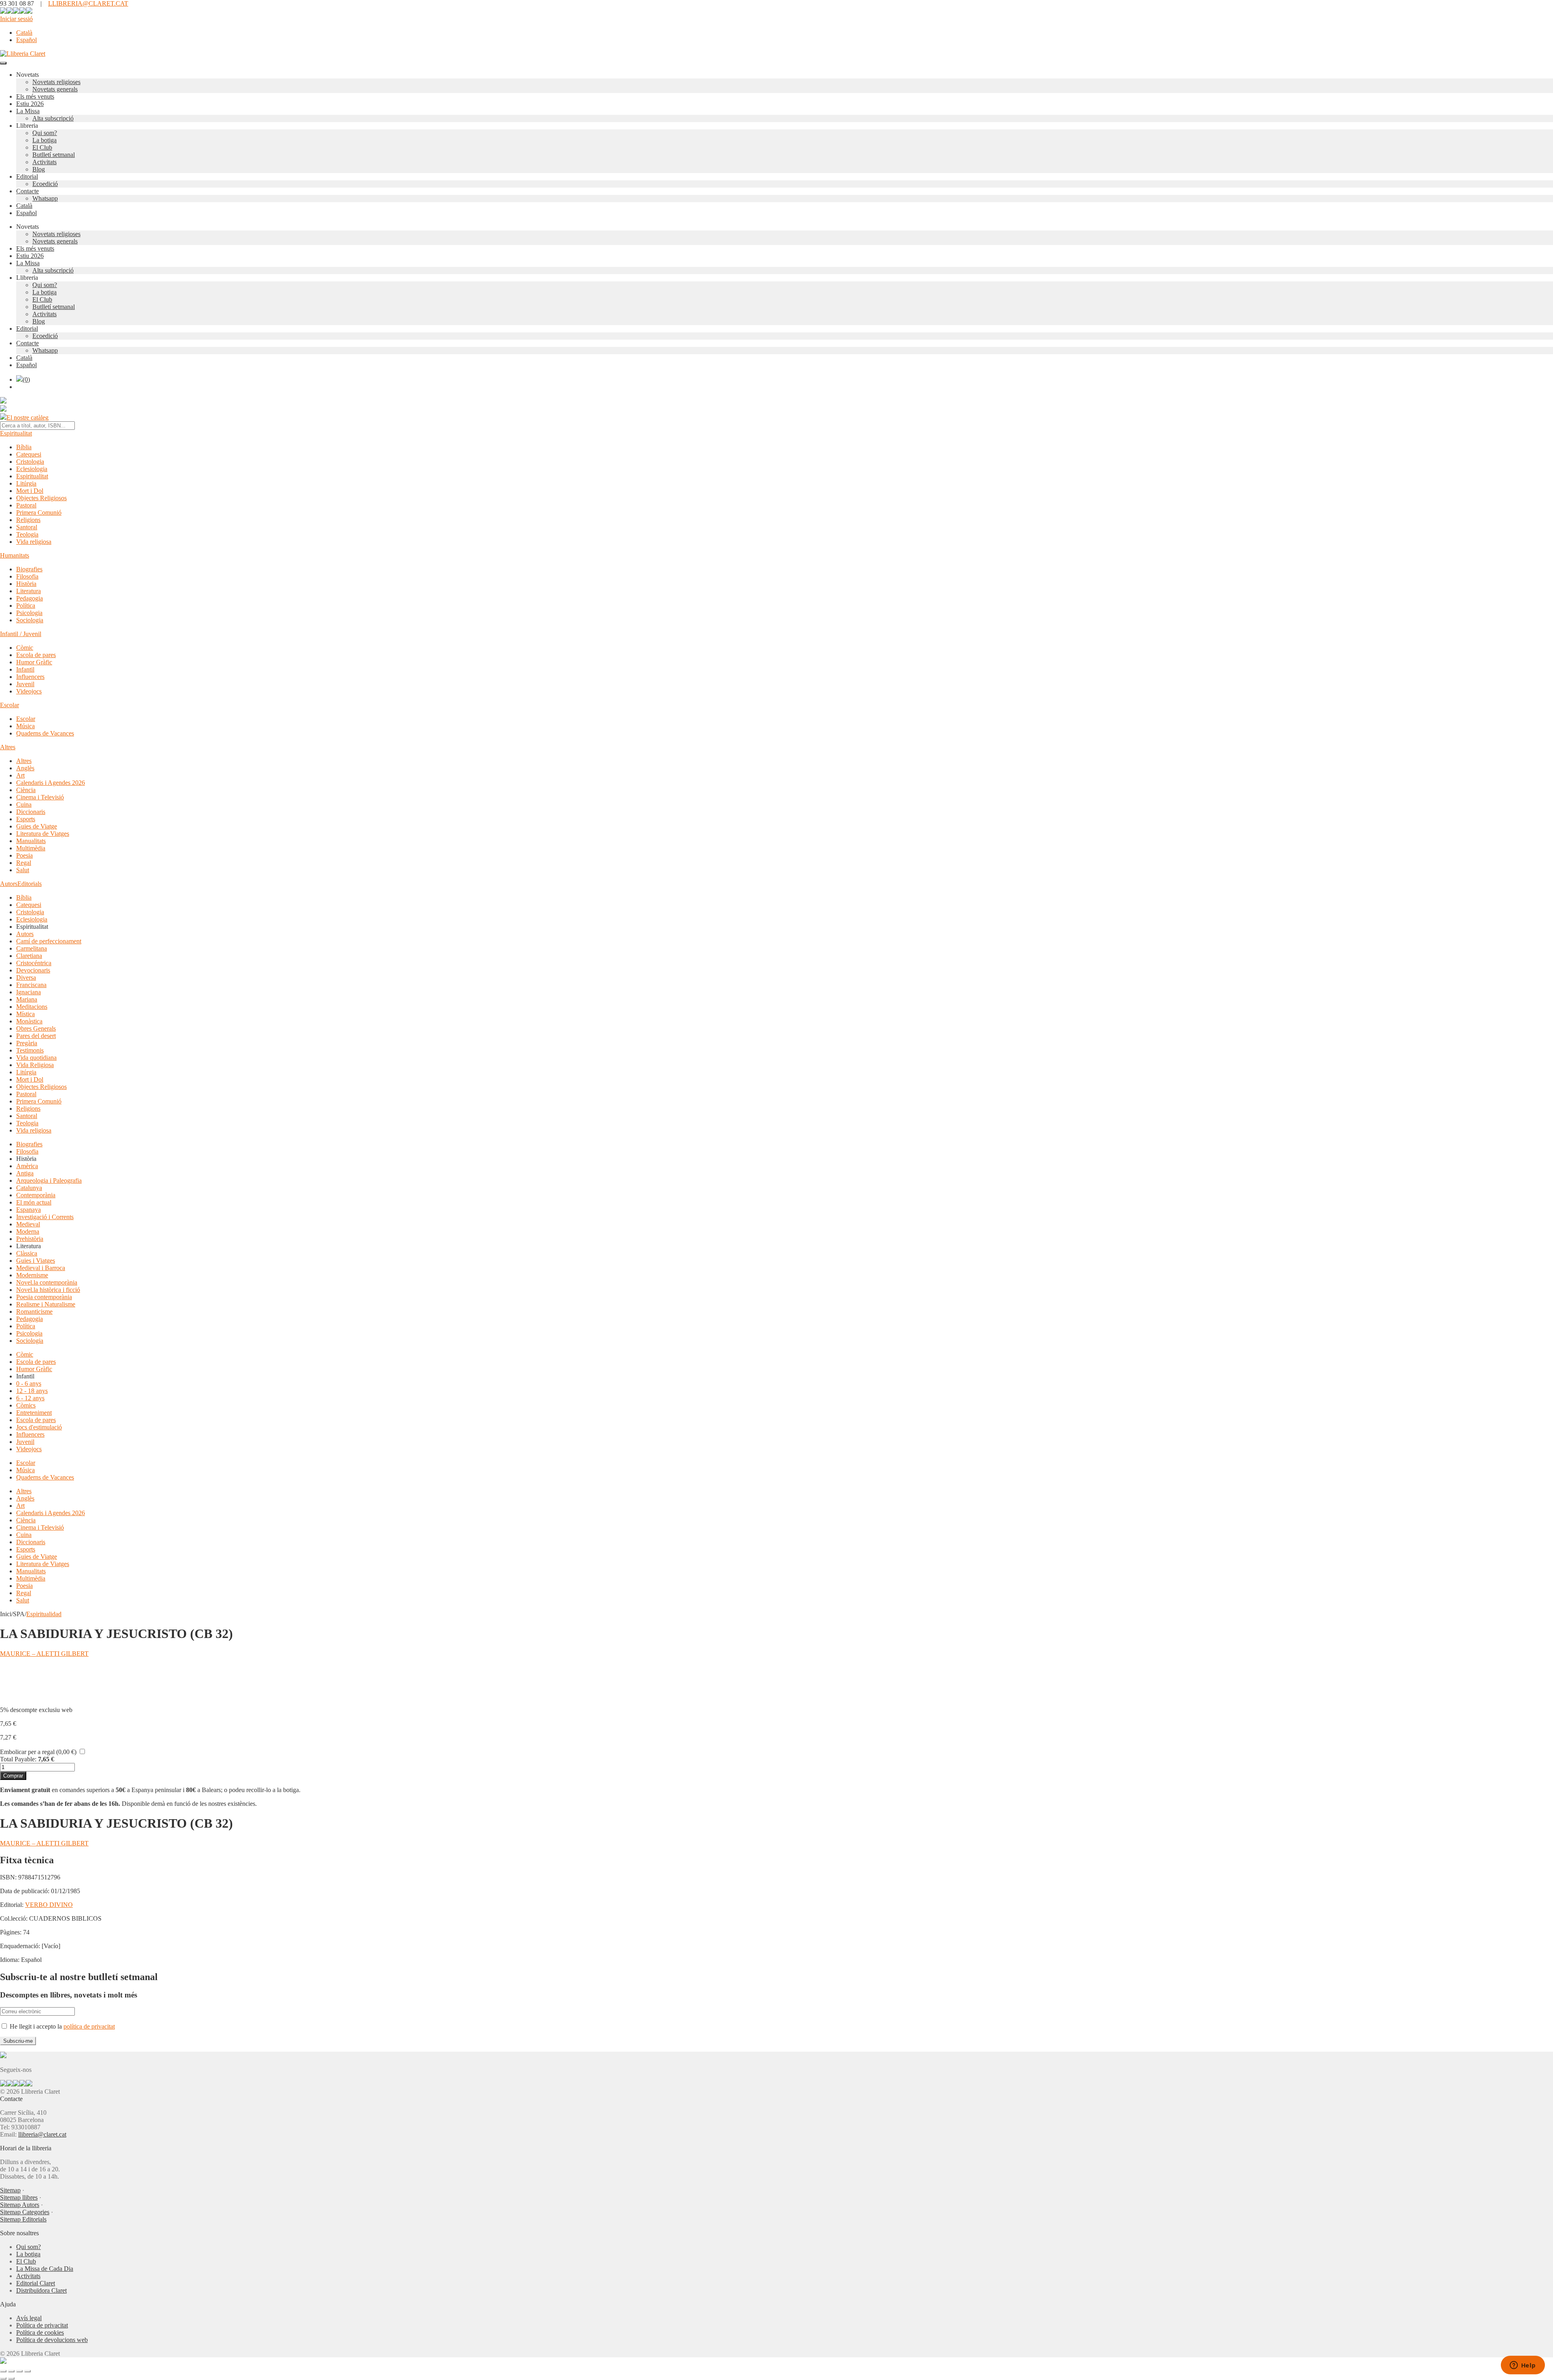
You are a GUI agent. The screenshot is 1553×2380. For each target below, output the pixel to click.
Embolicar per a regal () (38, 1752)
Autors (9, 884)
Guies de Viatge (37, 826)
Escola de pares (36, 655)
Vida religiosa (34, 542)
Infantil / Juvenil (21, 634)
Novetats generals (55, 89)
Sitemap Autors (20, 2205)
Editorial (27, 176)
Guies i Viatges (36, 1261)
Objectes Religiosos (41, 498)
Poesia (24, 855)
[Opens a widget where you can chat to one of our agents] (1523, 2366)
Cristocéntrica (34, 963)
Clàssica (27, 1253)
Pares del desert (36, 1036)
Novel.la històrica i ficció (48, 1290)
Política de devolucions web (52, 2340)
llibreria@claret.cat (42, 2134)
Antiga (25, 1173)
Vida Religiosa (35, 1065)
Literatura (29, 591)
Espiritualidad (44, 1614)
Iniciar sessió (16, 19)
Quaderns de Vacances (45, 733)
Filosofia (27, 576)
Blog (39, 169)
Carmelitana (32, 948)
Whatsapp (45, 198)
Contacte (28, 191)
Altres (8, 747)
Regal (24, 863)
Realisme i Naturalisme (46, 1304)
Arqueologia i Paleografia (49, 1180)
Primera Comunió (39, 513)
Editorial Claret (36, 2283)
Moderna (28, 1231)
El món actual (34, 1202)
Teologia (27, 534)
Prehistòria (30, 1239)
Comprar (13, 1776)
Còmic (25, 648)
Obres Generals (36, 1028)
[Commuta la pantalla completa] (11, 2371)
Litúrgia (26, 483)
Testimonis (30, 1050)
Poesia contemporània (44, 1297)
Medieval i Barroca (41, 1268)
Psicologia (29, 613)
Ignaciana (29, 992)
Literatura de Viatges (43, 834)
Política (26, 606)
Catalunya (29, 1188)
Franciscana (31, 985)
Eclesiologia (32, 469)
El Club (42, 147)
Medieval (28, 1224)
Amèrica (27, 1166)
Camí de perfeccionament (49, 941)
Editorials (30, 884)
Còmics (26, 1405)
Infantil (25, 669)
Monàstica (29, 1021)
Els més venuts (35, 96)
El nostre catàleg (28, 417)
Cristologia (30, 462)
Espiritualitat (16, 433)
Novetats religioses (56, 82)
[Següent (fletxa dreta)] (11, 2378)
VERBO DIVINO (49, 1905)
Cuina (24, 804)
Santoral (27, 527)
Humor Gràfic (34, 662)
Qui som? (45, 133)
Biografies (29, 569)
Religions (28, 520)
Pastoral (26, 505)
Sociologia (30, 620)
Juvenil (25, 684)
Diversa (26, 978)
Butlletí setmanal (54, 155)
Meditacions (32, 1007)
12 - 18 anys (32, 1391)
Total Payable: (18, 1759)
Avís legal (29, 2318)
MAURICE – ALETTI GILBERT (44, 1654)
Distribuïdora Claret (41, 2290)
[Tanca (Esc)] (28, 2371)
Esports (26, 819)
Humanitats (15, 555)
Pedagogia (30, 598)
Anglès (25, 768)
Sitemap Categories (25, 2212)
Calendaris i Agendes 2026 (51, 783)
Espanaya (29, 1210)
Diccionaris (31, 812)
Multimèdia (31, 848)
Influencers (30, 677)
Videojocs (29, 691)
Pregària (27, 1043)
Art (20, 775)
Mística (25, 1014)
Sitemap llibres (19, 2197)
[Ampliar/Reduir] (3, 2371)
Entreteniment (34, 1413)
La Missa (28, 111)
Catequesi (29, 454)
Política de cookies (40, 2332)
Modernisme (32, 1275)
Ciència (26, 790)
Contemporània (36, 1195)
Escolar (10, 705)
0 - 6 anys (29, 1383)
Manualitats (31, 841)
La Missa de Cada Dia (45, 2269)
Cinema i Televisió (40, 797)
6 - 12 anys (30, 1398)
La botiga (44, 140)
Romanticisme (34, 1312)
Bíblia (24, 447)
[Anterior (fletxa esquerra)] (3, 2378)
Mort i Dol (30, 491)
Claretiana (29, 956)
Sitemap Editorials (23, 2219)
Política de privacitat (42, 2325)
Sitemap (10, 2190)
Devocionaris (33, 970)
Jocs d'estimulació (39, 1427)
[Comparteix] (19, 2371)
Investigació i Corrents (45, 1217)
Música (25, 726)
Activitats (44, 162)
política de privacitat (89, 2026)
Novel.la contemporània (47, 1282)
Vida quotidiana (36, 1058)
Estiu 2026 (30, 104)
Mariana (27, 999)
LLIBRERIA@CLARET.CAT (88, 3)
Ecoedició (45, 184)
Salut (23, 870)
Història (26, 584)
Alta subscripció (53, 118)
